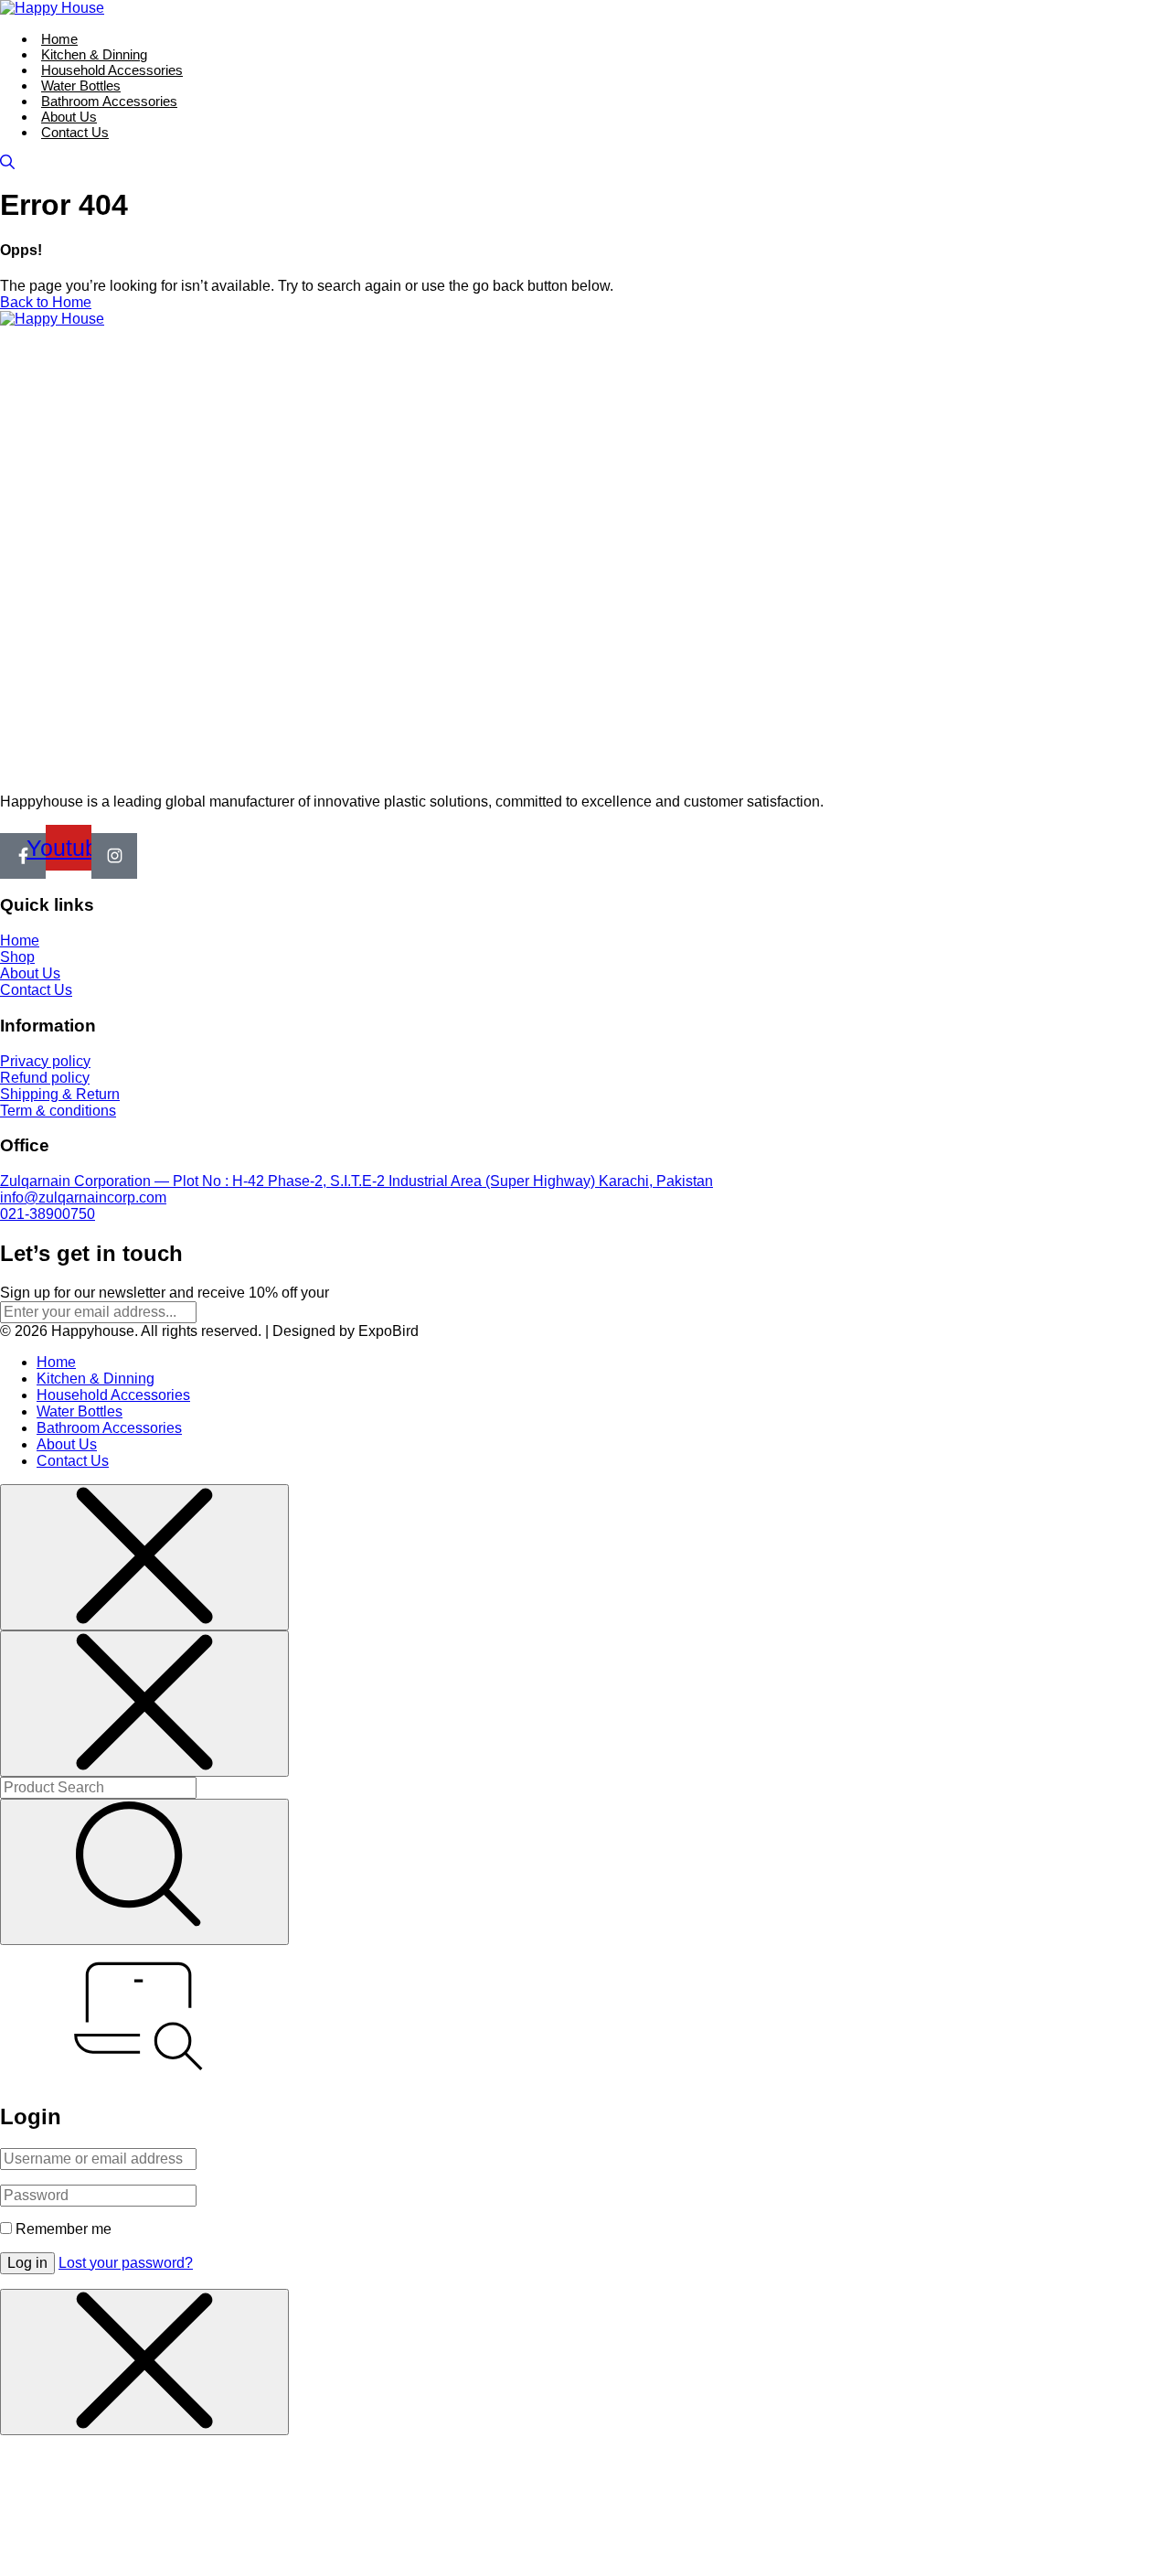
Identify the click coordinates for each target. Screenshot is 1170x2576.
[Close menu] (144, 1557)
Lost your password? (126, 2263)
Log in (27, 2263)
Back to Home (46, 302)
